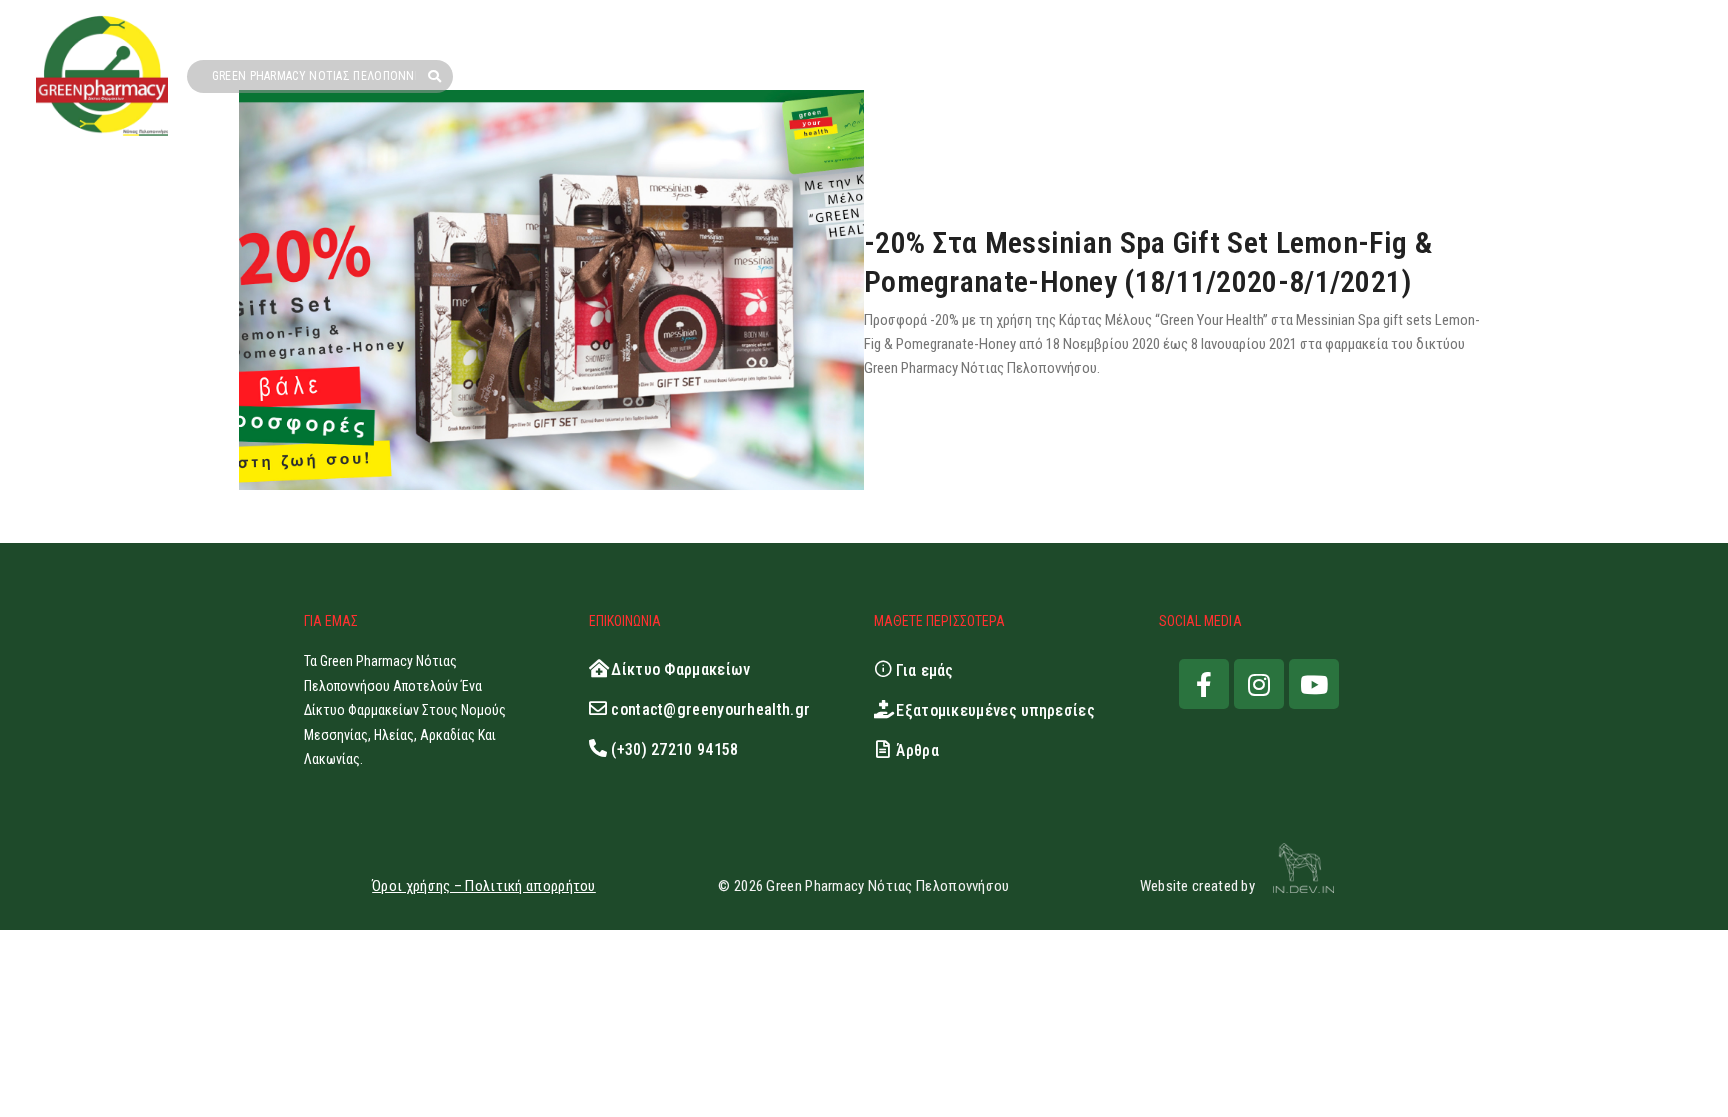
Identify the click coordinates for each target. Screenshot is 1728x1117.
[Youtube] (1314, 684)
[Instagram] (1259, 684)
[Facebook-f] (1204, 684)
